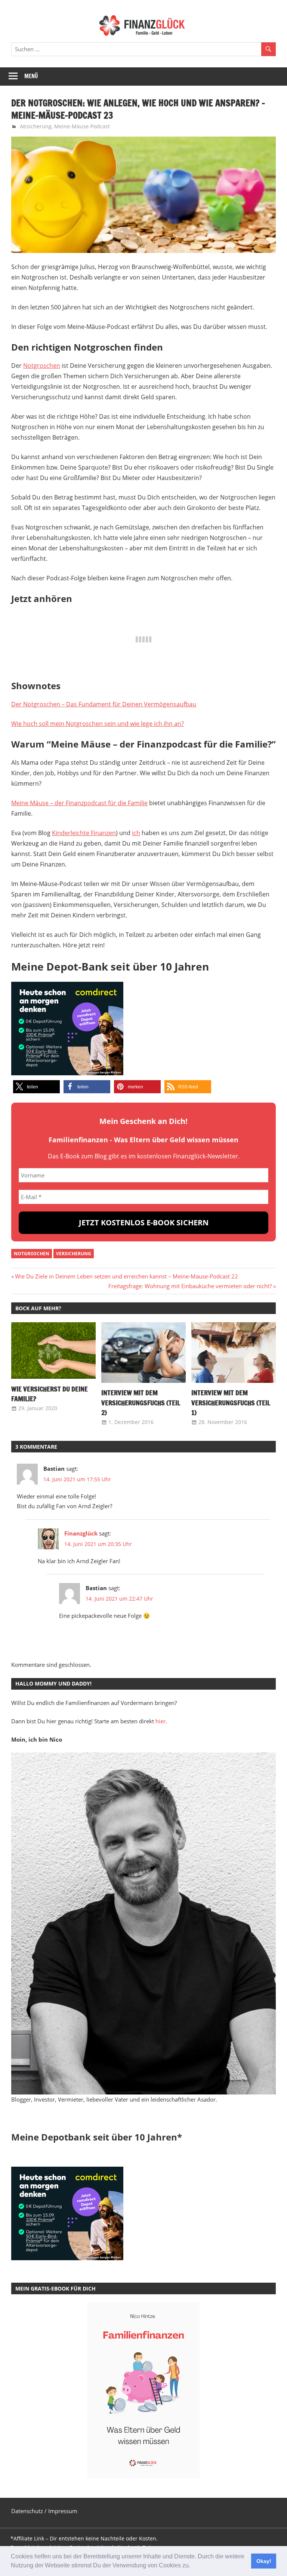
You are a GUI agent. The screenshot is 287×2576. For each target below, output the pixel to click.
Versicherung (74, 1254)
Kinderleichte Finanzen (84, 833)
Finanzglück (81, 1533)
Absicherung (36, 126)
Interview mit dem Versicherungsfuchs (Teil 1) (231, 1402)
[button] (193, 2566)
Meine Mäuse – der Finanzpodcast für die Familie (79, 803)
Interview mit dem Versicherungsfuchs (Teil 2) (141, 1402)
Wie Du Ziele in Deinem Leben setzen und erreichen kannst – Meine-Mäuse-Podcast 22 (126, 1276)
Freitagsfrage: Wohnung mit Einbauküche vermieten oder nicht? (190, 1286)
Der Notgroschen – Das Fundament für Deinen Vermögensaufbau (104, 704)
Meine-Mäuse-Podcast (82, 126)
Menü (31, 76)
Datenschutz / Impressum (44, 2511)
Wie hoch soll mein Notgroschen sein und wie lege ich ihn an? (98, 724)
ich (136, 833)
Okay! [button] (264, 2561)
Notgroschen (42, 366)
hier (161, 1721)
